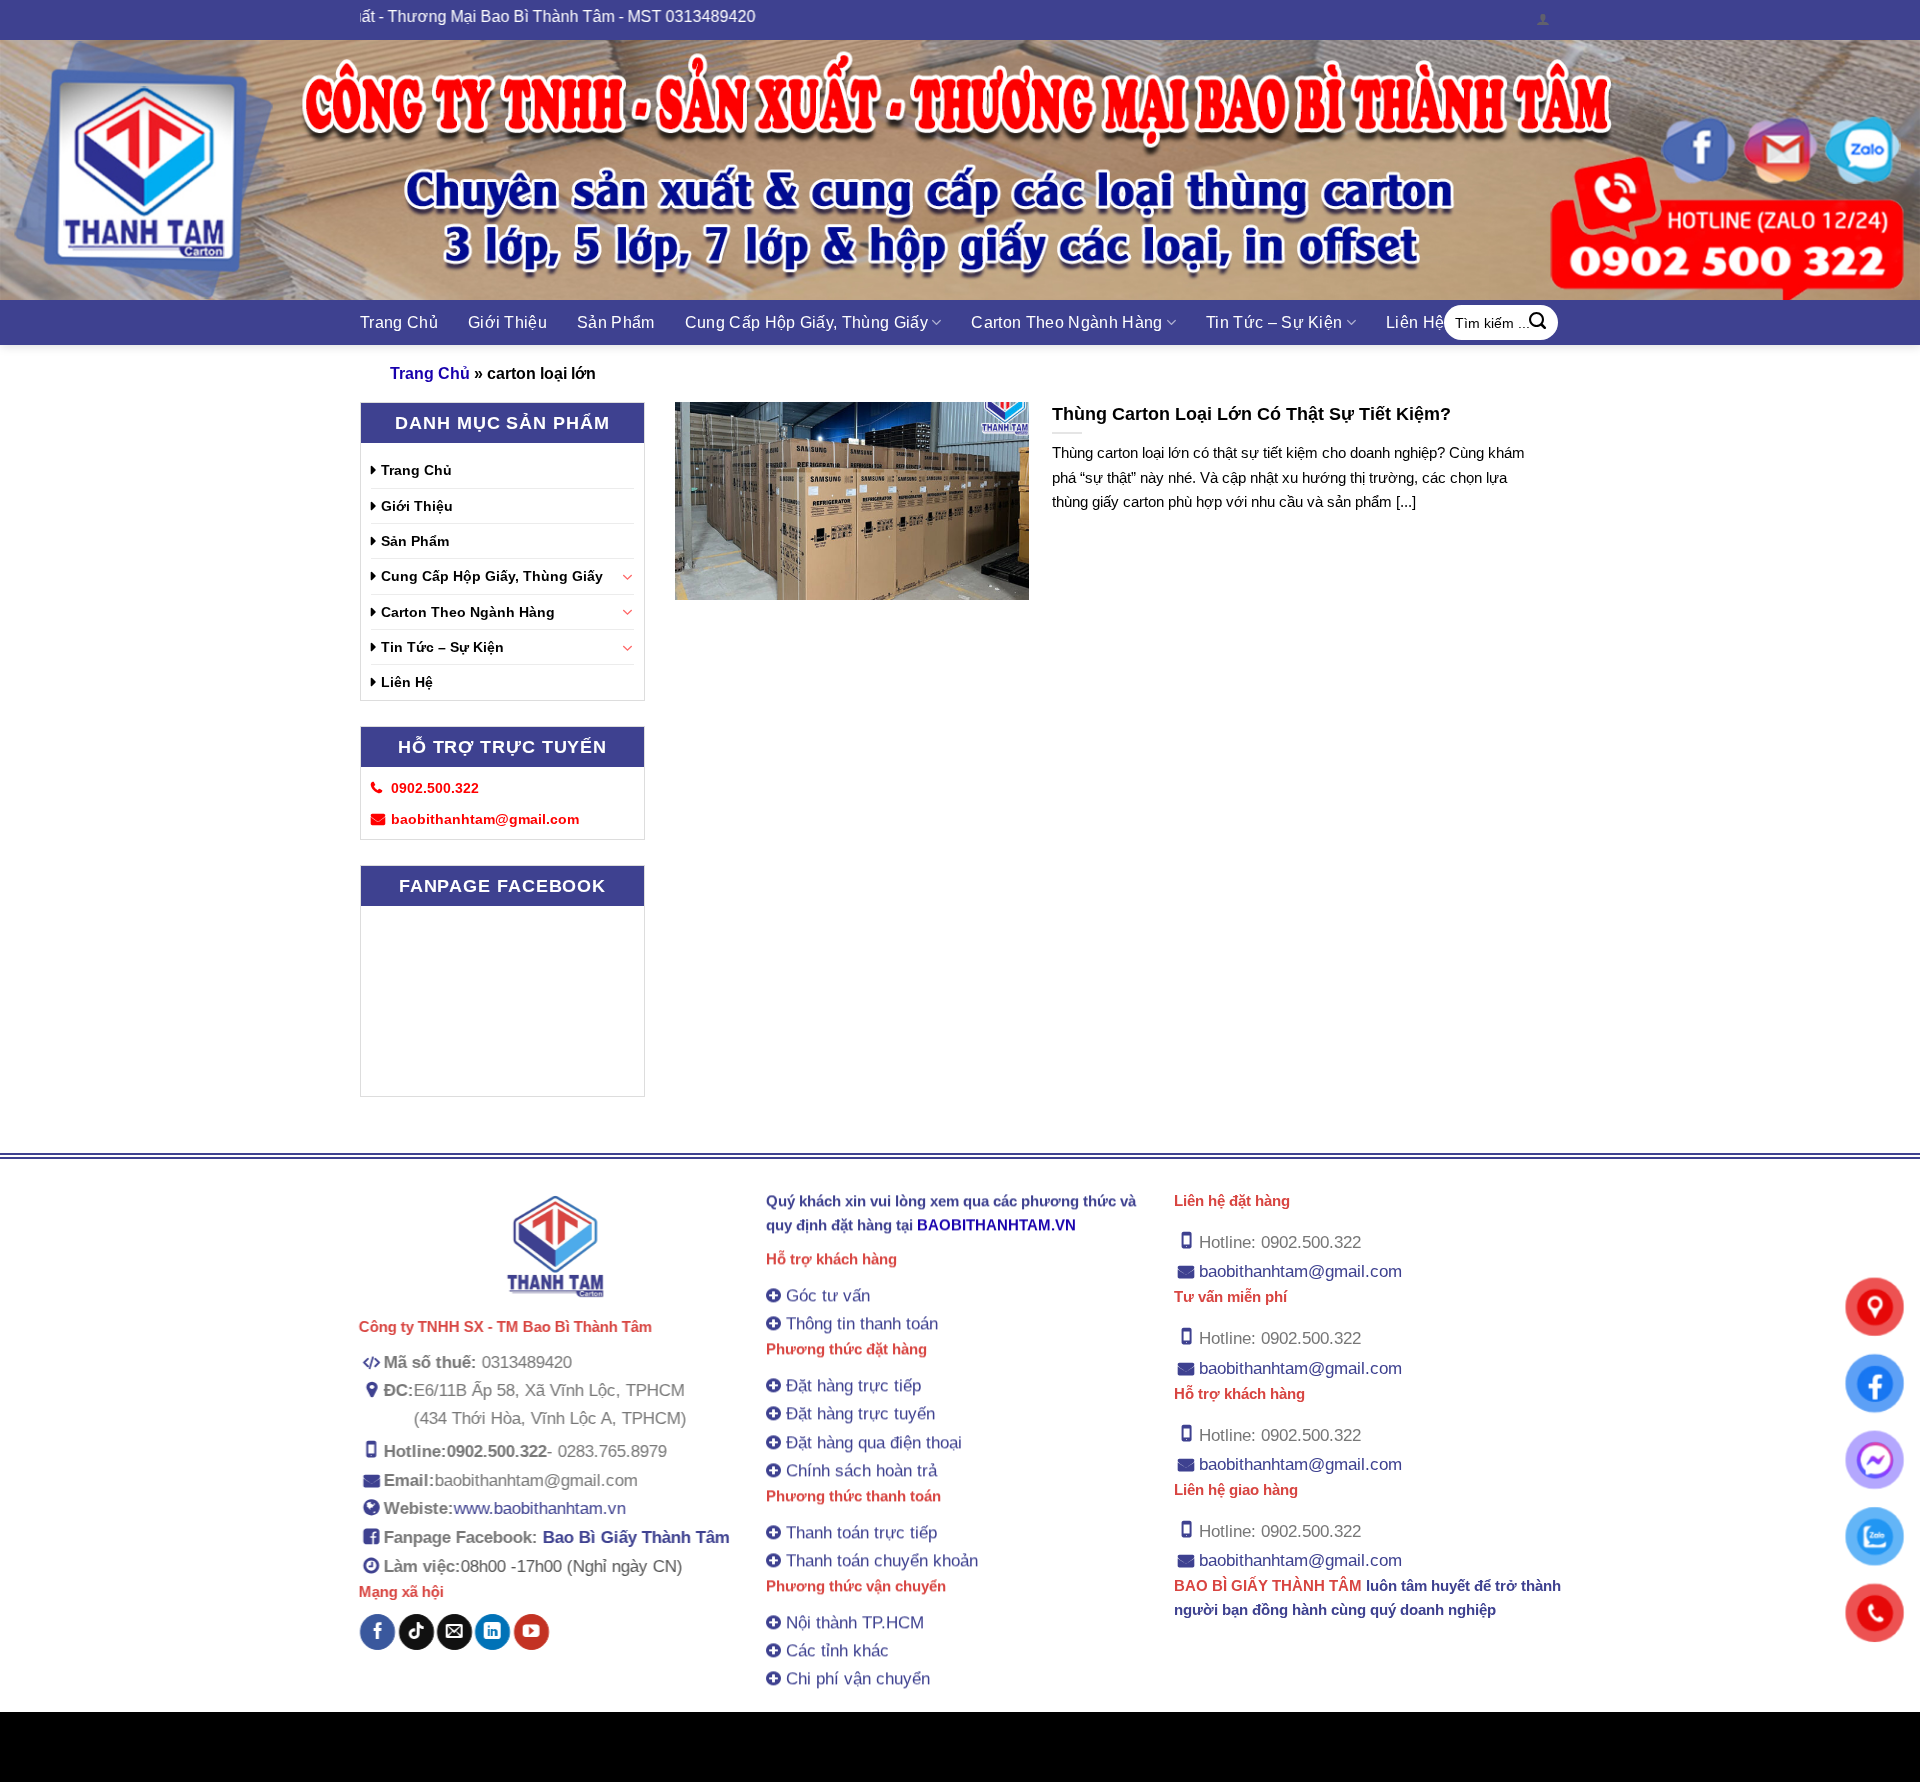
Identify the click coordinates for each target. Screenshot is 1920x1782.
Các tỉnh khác (837, 1650)
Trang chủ (430, 373)
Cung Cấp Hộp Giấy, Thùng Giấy (806, 322)
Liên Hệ (1415, 322)
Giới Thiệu (507, 322)
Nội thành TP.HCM (855, 1622)
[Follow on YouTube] (530, 1632)
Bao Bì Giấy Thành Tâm (636, 1537)
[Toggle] (627, 577)
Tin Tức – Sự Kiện (1274, 322)
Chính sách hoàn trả (861, 1470)
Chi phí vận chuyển (858, 1678)
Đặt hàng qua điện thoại (874, 1441)
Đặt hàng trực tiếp (853, 1385)
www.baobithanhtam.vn (540, 1508)
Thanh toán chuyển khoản (882, 1560)
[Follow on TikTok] (416, 1632)
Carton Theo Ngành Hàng (1066, 322)
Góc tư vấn (828, 1295)
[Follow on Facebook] (377, 1632)
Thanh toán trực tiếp (861, 1532)
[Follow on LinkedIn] (492, 1632)
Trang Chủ (399, 322)
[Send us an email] (454, 1632)
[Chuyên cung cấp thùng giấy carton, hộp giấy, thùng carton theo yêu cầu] (960, 170)
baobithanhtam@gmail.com (1300, 1271)
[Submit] (1538, 323)
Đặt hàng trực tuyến (860, 1413)
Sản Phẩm (616, 322)
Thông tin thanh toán (862, 1323)
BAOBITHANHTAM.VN (996, 1224)
